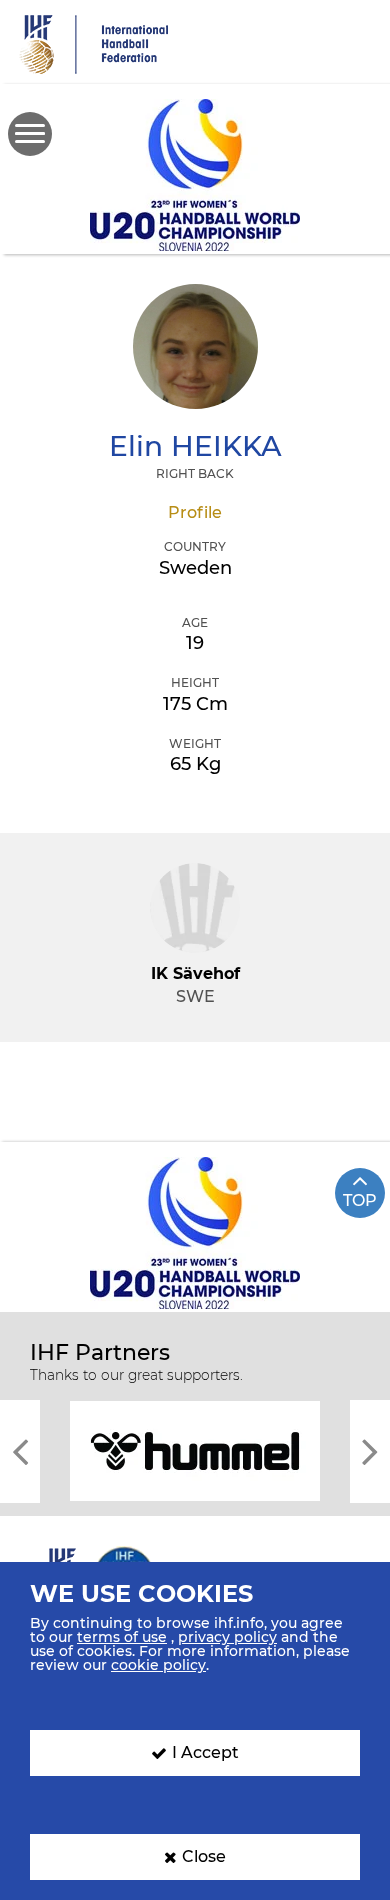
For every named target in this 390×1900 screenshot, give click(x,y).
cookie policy (158, 1665)
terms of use (122, 1637)
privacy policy (227, 1637)
